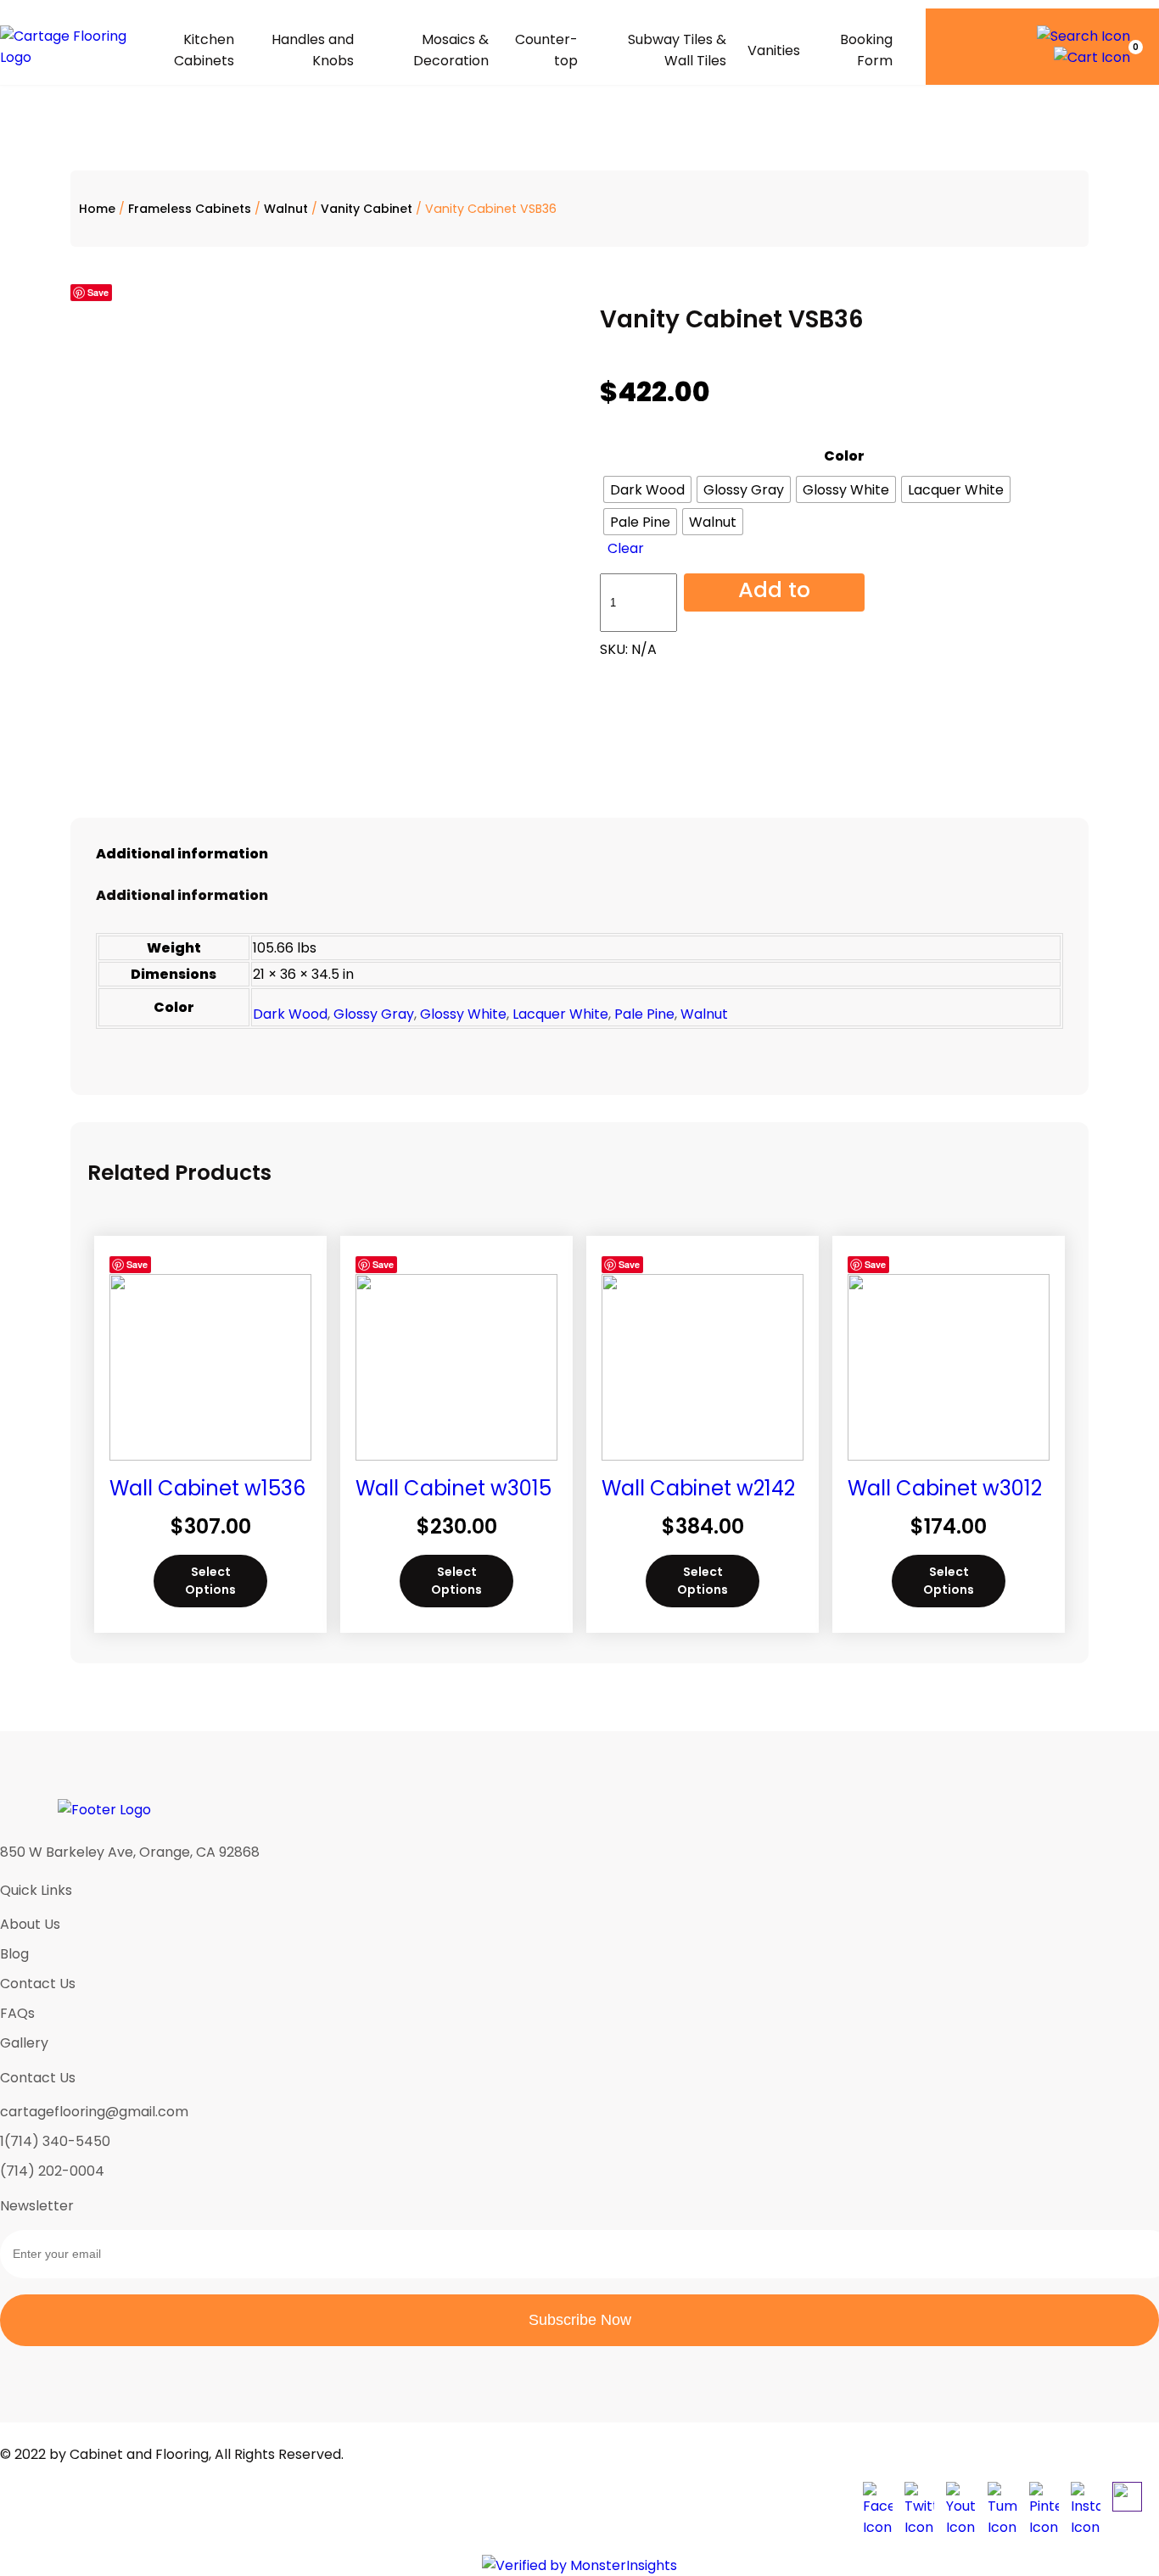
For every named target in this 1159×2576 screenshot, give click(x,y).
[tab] (579, 854)
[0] (1092, 57)
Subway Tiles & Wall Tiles (677, 50)
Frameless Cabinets (190, 209)
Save (98, 292)
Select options (210, 1581)
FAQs (17, 2013)
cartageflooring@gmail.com (94, 2112)
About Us (30, 1924)
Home (97, 209)
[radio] (647, 489)
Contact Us (38, 1984)
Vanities (774, 50)
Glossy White (463, 1014)
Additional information (182, 854)
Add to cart (774, 593)
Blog (14, 1954)
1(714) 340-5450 (55, 2141)
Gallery (24, 2043)
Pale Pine (644, 1014)
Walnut (286, 209)
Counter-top (546, 50)
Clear (626, 548)
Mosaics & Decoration (451, 50)
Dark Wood (290, 1014)
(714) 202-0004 (52, 2171)
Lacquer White (560, 1014)
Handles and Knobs (313, 50)
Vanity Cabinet (367, 209)
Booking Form (866, 50)
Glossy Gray (374, 1014)
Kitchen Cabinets (204, 50)
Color (844, 456)
